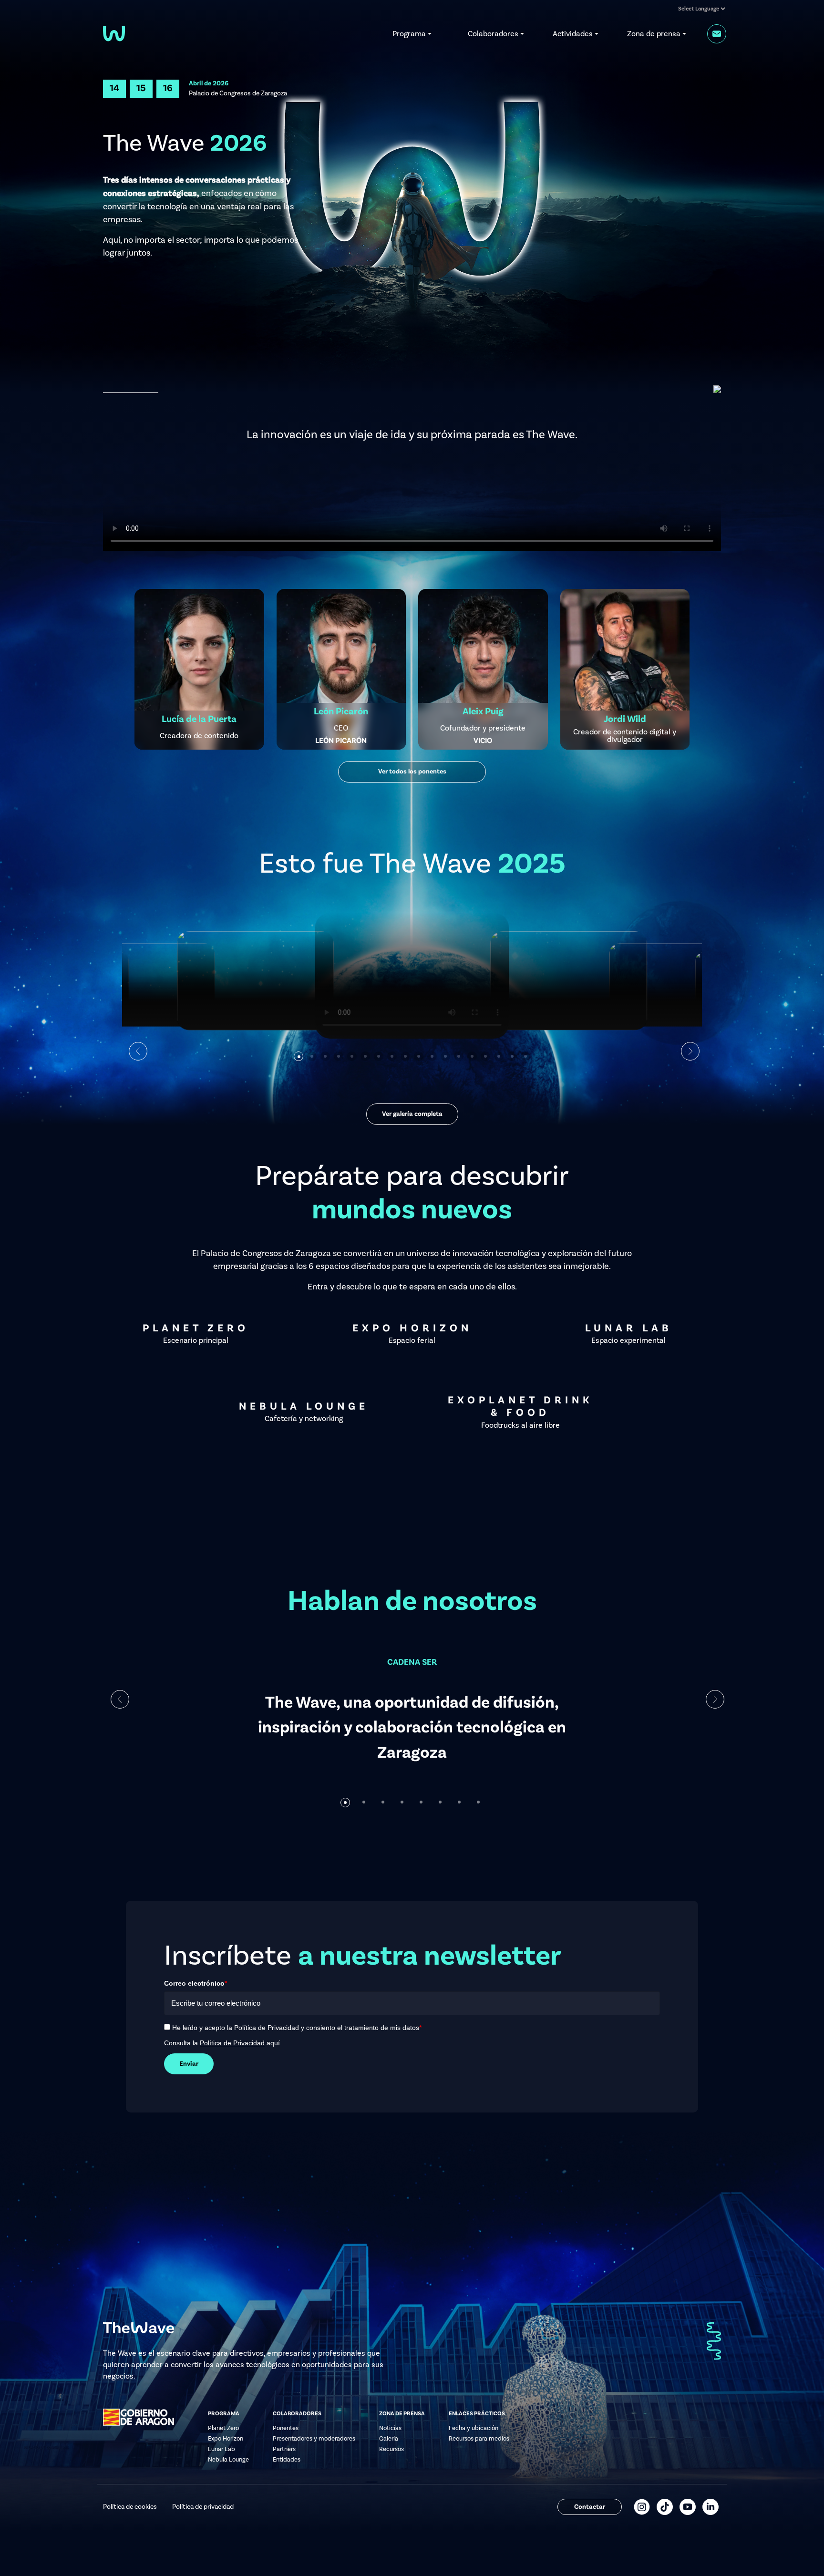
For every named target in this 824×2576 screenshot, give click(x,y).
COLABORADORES (297, 2414)
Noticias (390, 2428)
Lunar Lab (221, 2449)
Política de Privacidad (232, 2043)
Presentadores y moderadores (314, 2439)
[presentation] (120, 1700)
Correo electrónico (196, 1983)
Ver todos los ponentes (412, 772)
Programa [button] (409, 34)
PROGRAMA (224, 2414)
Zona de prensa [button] (654, 34)
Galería (389, 2439)
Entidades (287, 2460)
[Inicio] (114, 33)
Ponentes (286, 2428)
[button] (299, 1056)
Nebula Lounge (228, 2460)
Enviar (189, 2064)
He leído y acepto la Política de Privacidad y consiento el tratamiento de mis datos (297, 2028)
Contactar (590, 2507)
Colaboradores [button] (493, 34)
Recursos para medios (479, 2439)
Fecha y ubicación (474, 2428)
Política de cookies (130, 2507)
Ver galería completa (412, 1114)
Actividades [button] (573, 34)
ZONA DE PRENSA (402, 2414)
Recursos (391, 2449)
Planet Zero (223, 2428)
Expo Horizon (226, 2439)
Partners (284, 2449)
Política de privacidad (203, 2507)
